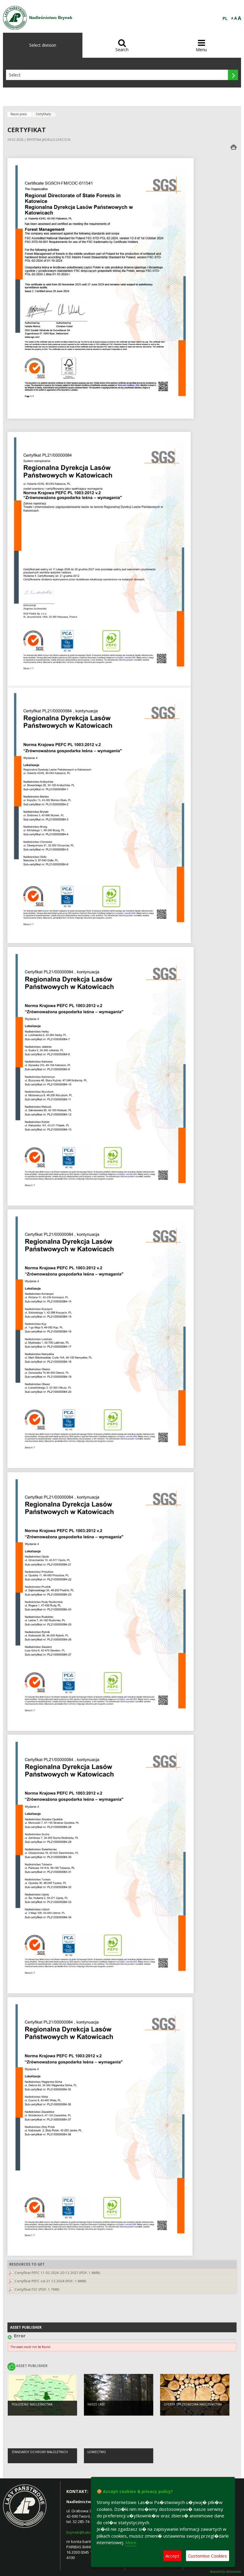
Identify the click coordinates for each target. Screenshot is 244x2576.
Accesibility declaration (226, 2572)
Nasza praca (19, 114)
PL (225, 19)
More (131, 2542)
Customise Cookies (208, 2556)
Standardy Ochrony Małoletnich (40, 2452)
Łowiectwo (97, 2452)
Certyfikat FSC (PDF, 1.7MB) (37, 2289)
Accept (172, 2556)
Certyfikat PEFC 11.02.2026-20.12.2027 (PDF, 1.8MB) (57, 2273)
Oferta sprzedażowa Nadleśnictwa (193, 2404)
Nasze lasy (96, 2404)
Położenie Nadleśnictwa (32, 2404)
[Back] (11, 2337)
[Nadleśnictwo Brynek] (15, 18)
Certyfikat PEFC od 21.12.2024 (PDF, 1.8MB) (50, 2281)
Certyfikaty (43, 114)
